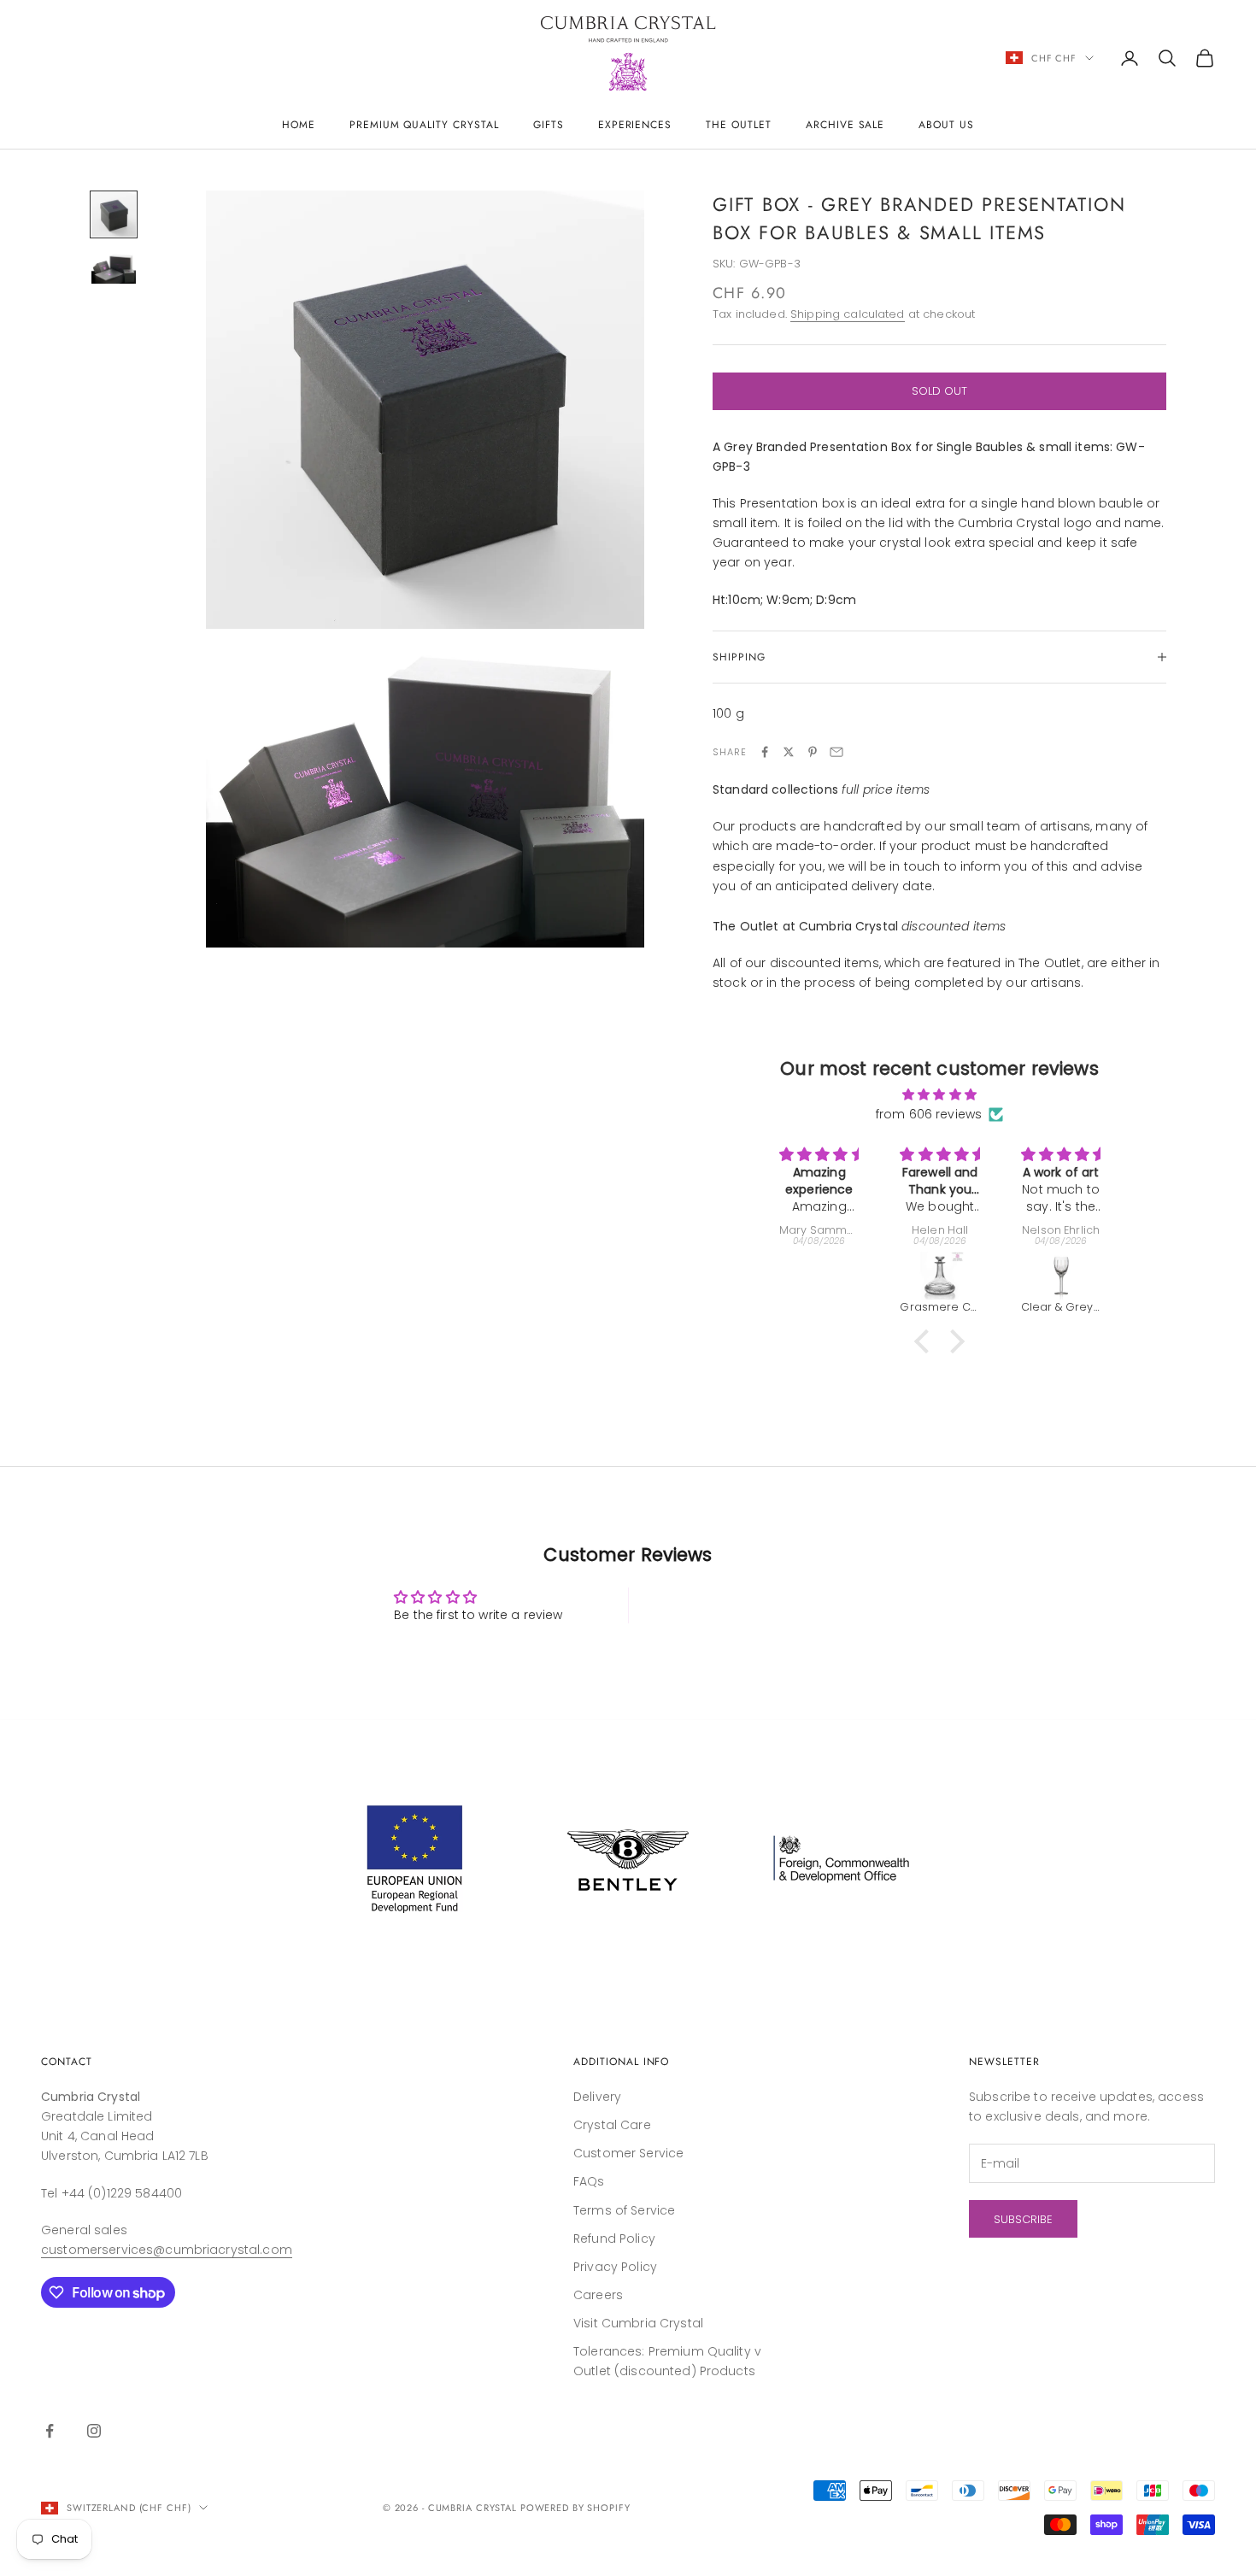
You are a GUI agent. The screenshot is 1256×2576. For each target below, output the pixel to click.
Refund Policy (614, 2239)
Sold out (939, 391)
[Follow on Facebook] (50, 2431)
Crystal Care (612, 2125)
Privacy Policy (615, 2267)
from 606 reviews (929, 1114)
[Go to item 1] (114, 214)
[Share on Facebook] (765, 752)
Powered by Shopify (575, 2508)
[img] (939, 1094)
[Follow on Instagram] (94, 2431)
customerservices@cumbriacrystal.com (167, 2250)
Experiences (635, 125)
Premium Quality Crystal (424, 125)
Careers (598, 2295)
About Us (946, 125)
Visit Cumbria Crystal (638, 2323)
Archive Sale (845, 125)
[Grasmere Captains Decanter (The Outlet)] (939, 1276)
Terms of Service (624, 2210)
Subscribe (1023, 2219)
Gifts (549, 125)
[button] (926, 1341)
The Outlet (739, 125)
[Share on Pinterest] (813, 752)
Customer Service (628, 2153)
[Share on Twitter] (789, 752)
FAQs (589, 2181)
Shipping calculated (848, 314)
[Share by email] (836, 752)
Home (299, 125)
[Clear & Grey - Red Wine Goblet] (1061, 1276)
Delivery (597, 2097)
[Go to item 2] (114, 269)
